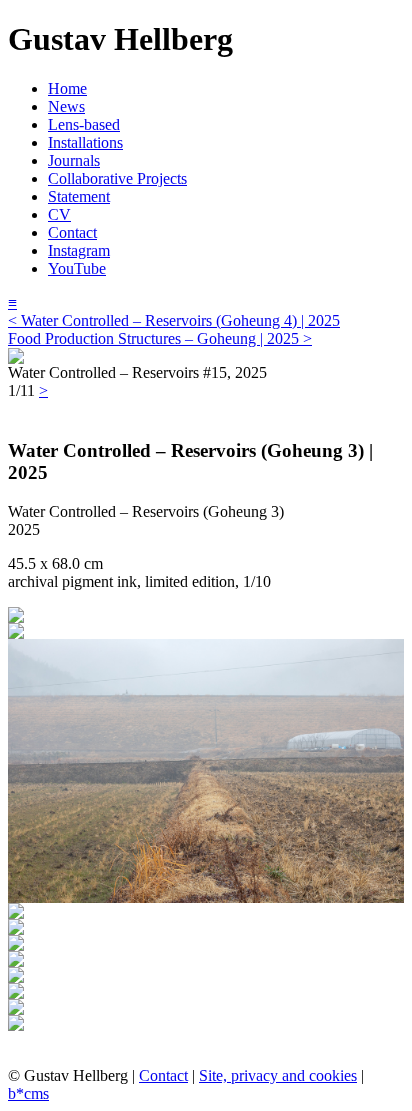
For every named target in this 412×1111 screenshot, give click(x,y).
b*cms (28, 1093)
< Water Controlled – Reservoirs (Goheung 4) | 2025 (174, 320)
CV (59, 214)
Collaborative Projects (117, 178)
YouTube (77, 268)
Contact (72, 232)
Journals (74, 160)
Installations (85, 142)
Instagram (79, 250)
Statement (79, 196)
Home (67, 88)
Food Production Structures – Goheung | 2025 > (160, 338)
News (66, 106)
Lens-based (84, 124)
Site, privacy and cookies (278, 1075)
